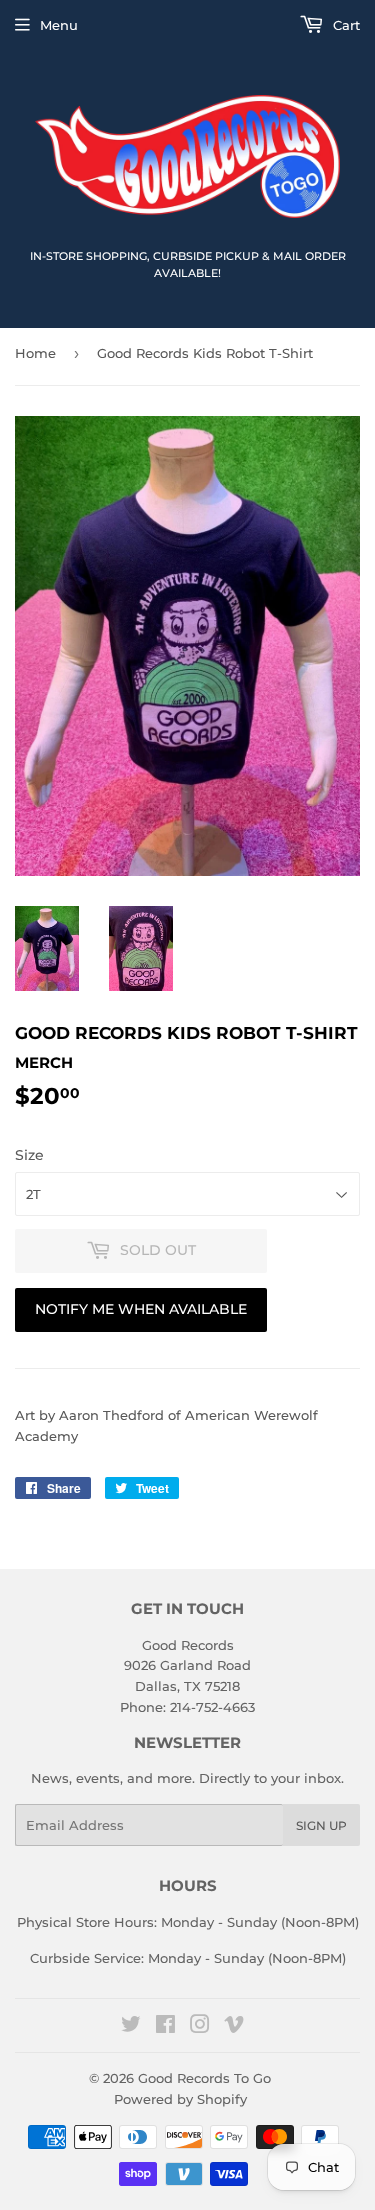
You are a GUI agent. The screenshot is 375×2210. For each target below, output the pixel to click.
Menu (59, 25)
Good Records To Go (204, 2078)
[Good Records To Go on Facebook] (165, 2027)
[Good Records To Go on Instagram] (200, 2027)
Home (35, 353)
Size (29, 1155)
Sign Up (321, 1825)
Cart (344, 25)
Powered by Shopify (180, 2099)
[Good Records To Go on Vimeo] (234, 2027)
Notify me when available (141, 1309)
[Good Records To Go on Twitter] (131, 2027)
